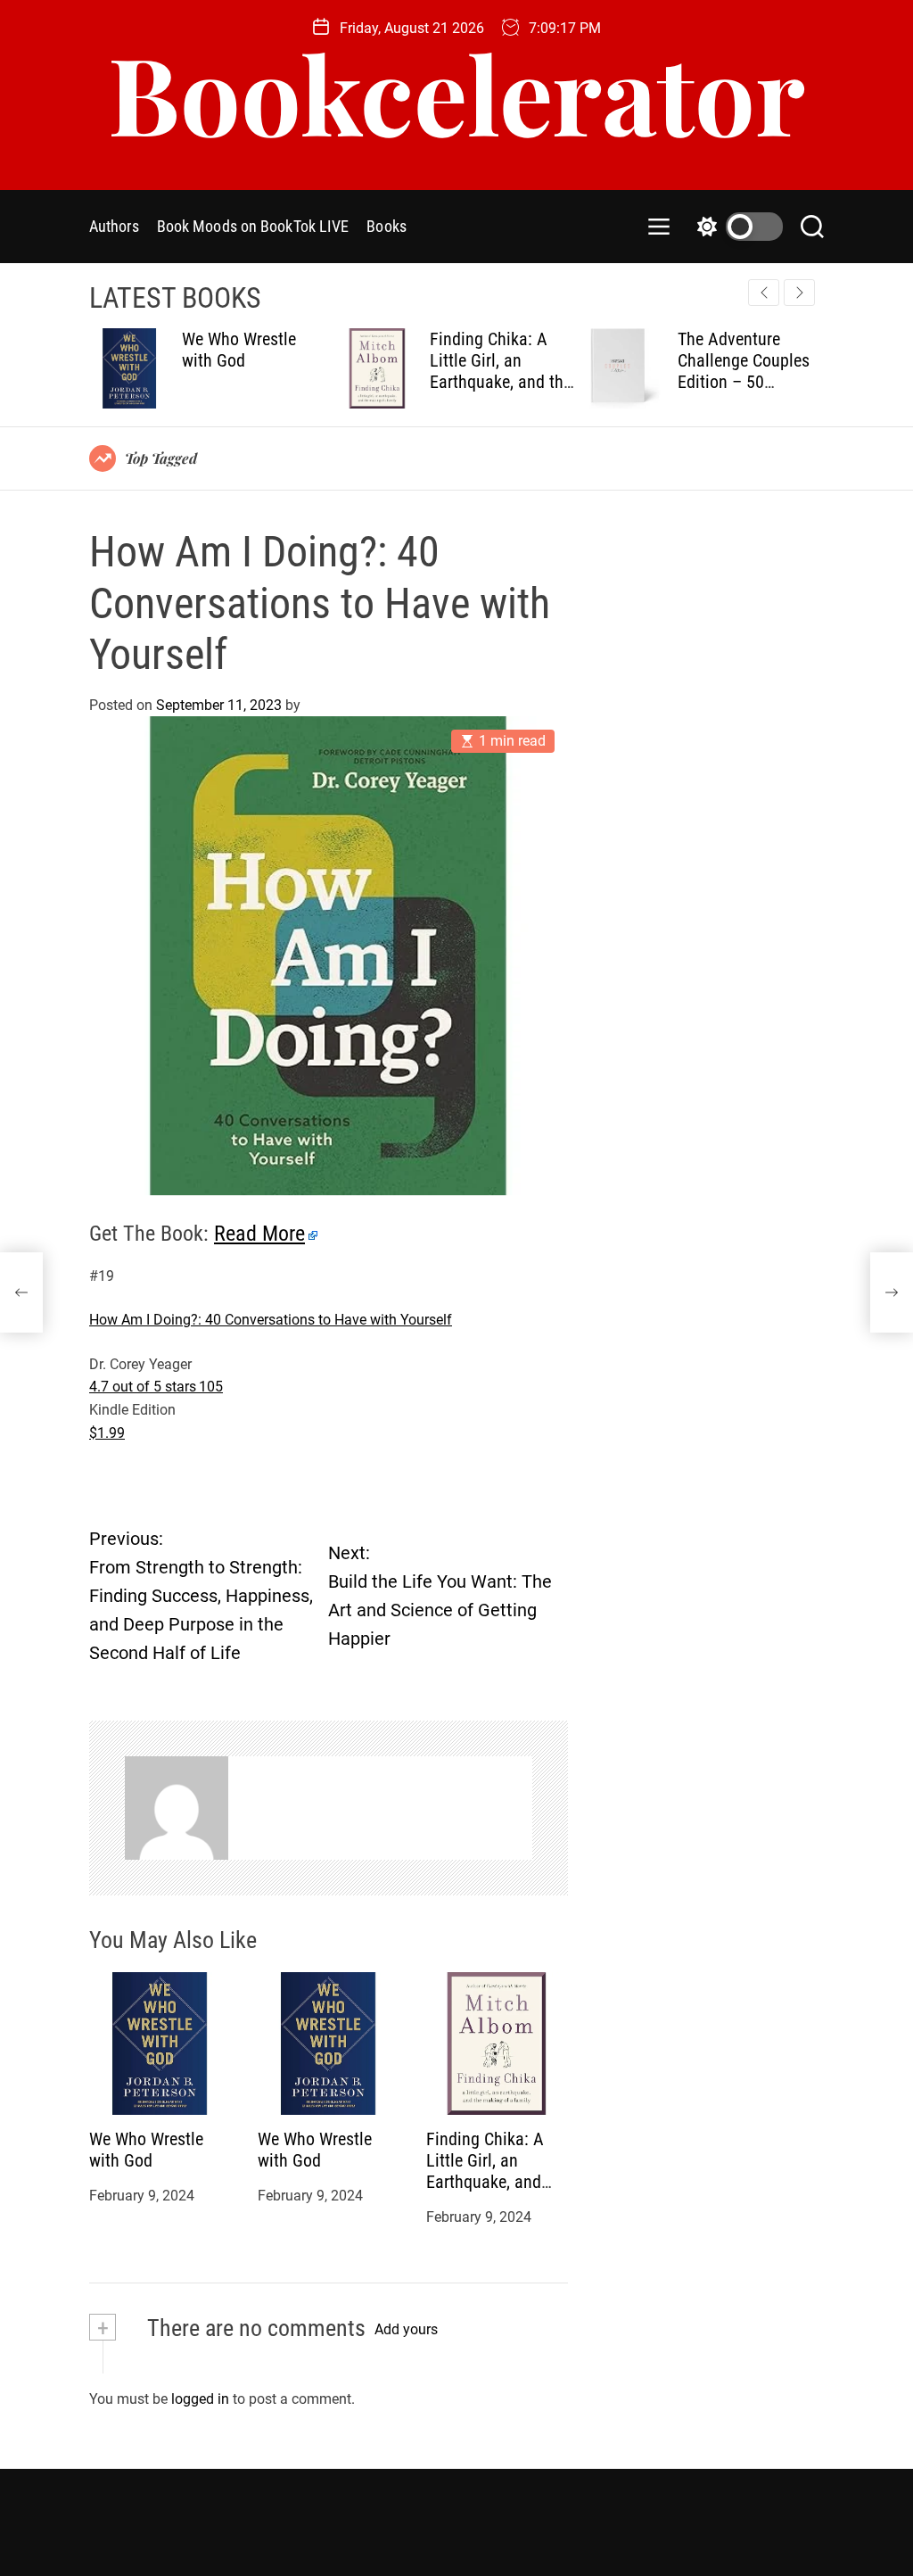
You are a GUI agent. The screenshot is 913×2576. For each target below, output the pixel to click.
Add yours (406, 2329)
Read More (259, 1234)
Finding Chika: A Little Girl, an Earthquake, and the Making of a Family (288, 371)
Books (387, 226)
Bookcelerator (456, 92)
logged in (200, 2399)
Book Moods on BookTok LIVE (253, 226)
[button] (799, 293)
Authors (114, 226)
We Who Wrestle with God (146, 2150)
